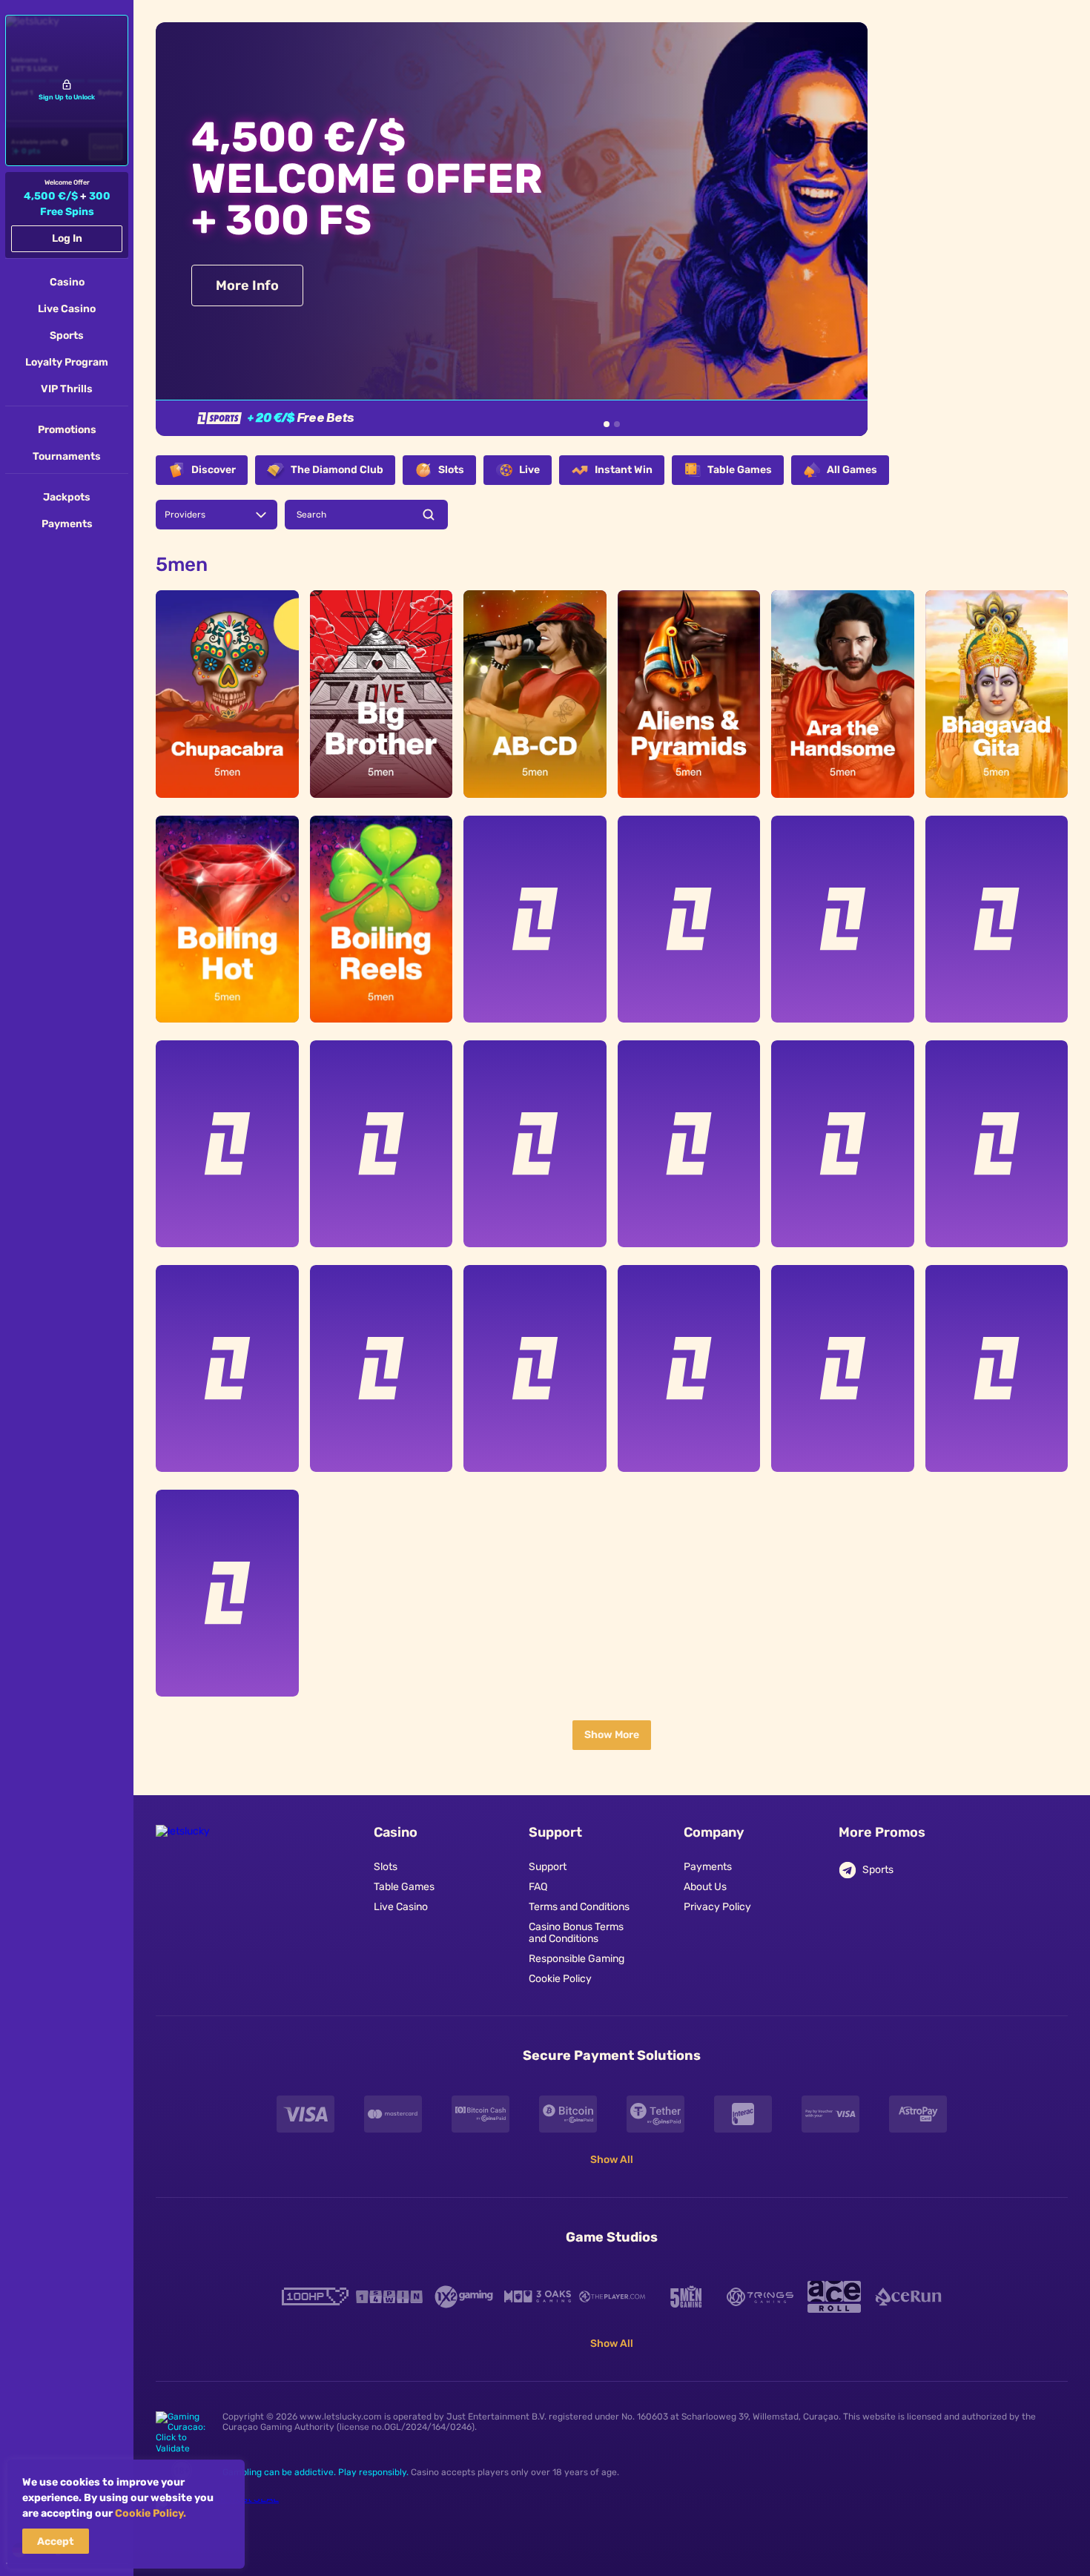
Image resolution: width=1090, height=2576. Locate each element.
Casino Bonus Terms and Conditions (576, 1933)
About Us (705, 1887)
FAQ (538, 1887)
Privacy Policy (717, 1907)
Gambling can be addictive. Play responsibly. (316, 2472)
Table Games (404, 1887)
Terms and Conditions (579, 1907)
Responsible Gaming (577, 1959)
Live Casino (401, 1907)
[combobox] (217, 515)
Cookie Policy (560, 1979)
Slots (386, 1867)
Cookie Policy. (151, 2513)
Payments (708, 1867)
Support (548, 1867)
